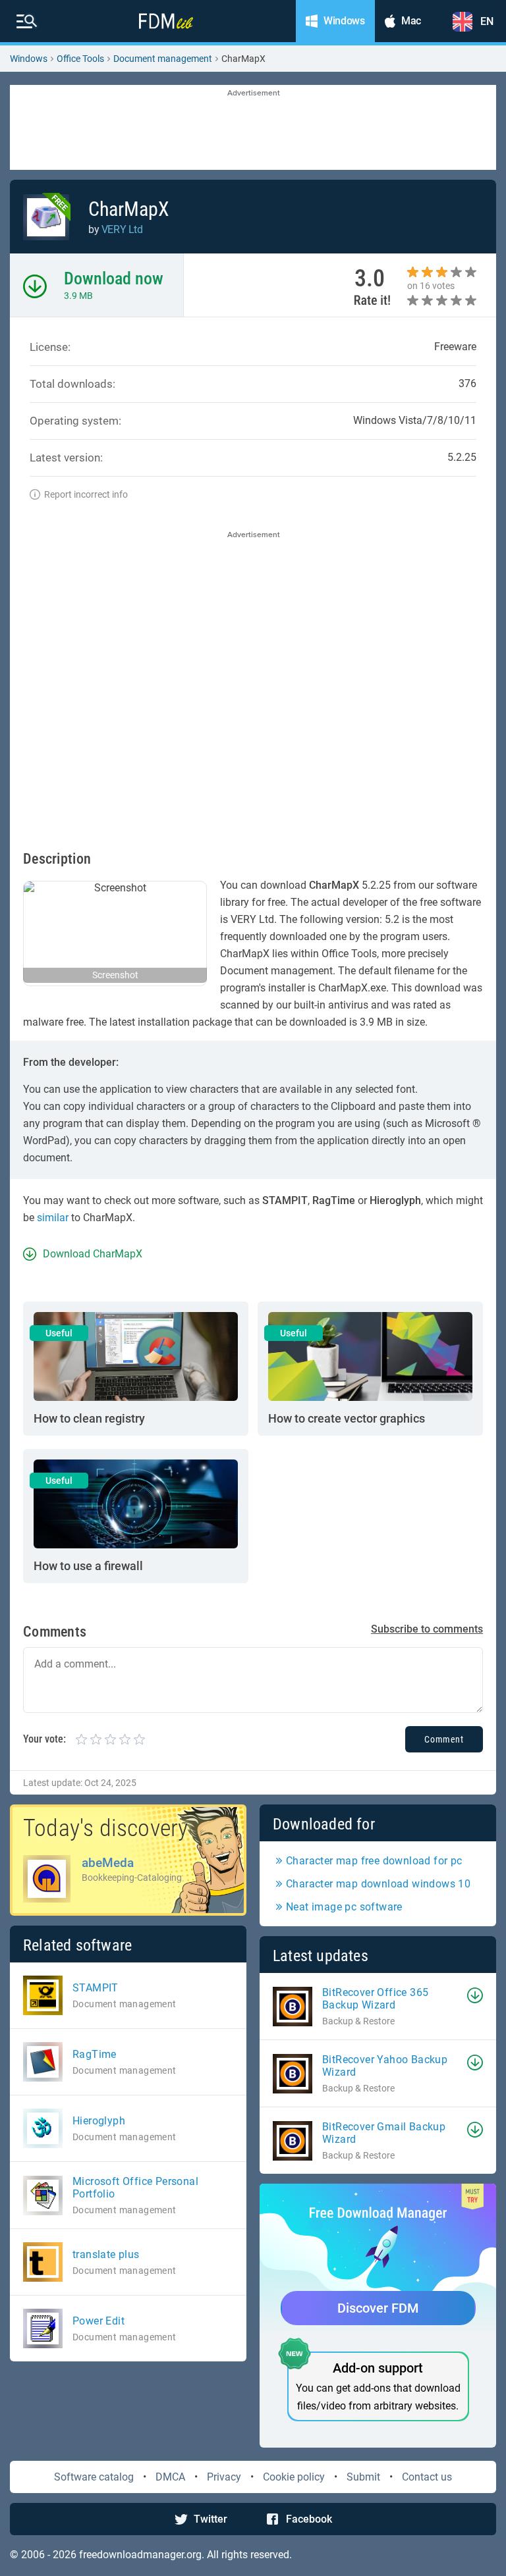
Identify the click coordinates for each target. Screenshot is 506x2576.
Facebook (309, 2519)
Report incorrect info (86, 494)
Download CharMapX (93, 1254)
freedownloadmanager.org (140, 2555)
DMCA (170, 2477)
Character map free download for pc (374, 1861)
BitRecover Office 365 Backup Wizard (375, 1999)
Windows (29, 59)
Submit (363, 2477)
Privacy (224, 2477)
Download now (114, 278)
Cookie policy (294, 2477)
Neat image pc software (344, 1907)
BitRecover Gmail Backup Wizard (384, 2133)
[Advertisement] (253, 128)
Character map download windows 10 (378, 1884)
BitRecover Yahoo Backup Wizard (385, 2066)
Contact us (427, 2477)
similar (53, 1218)
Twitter (211, 2519)
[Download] (475, 1995)
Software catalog (94, 2477)
